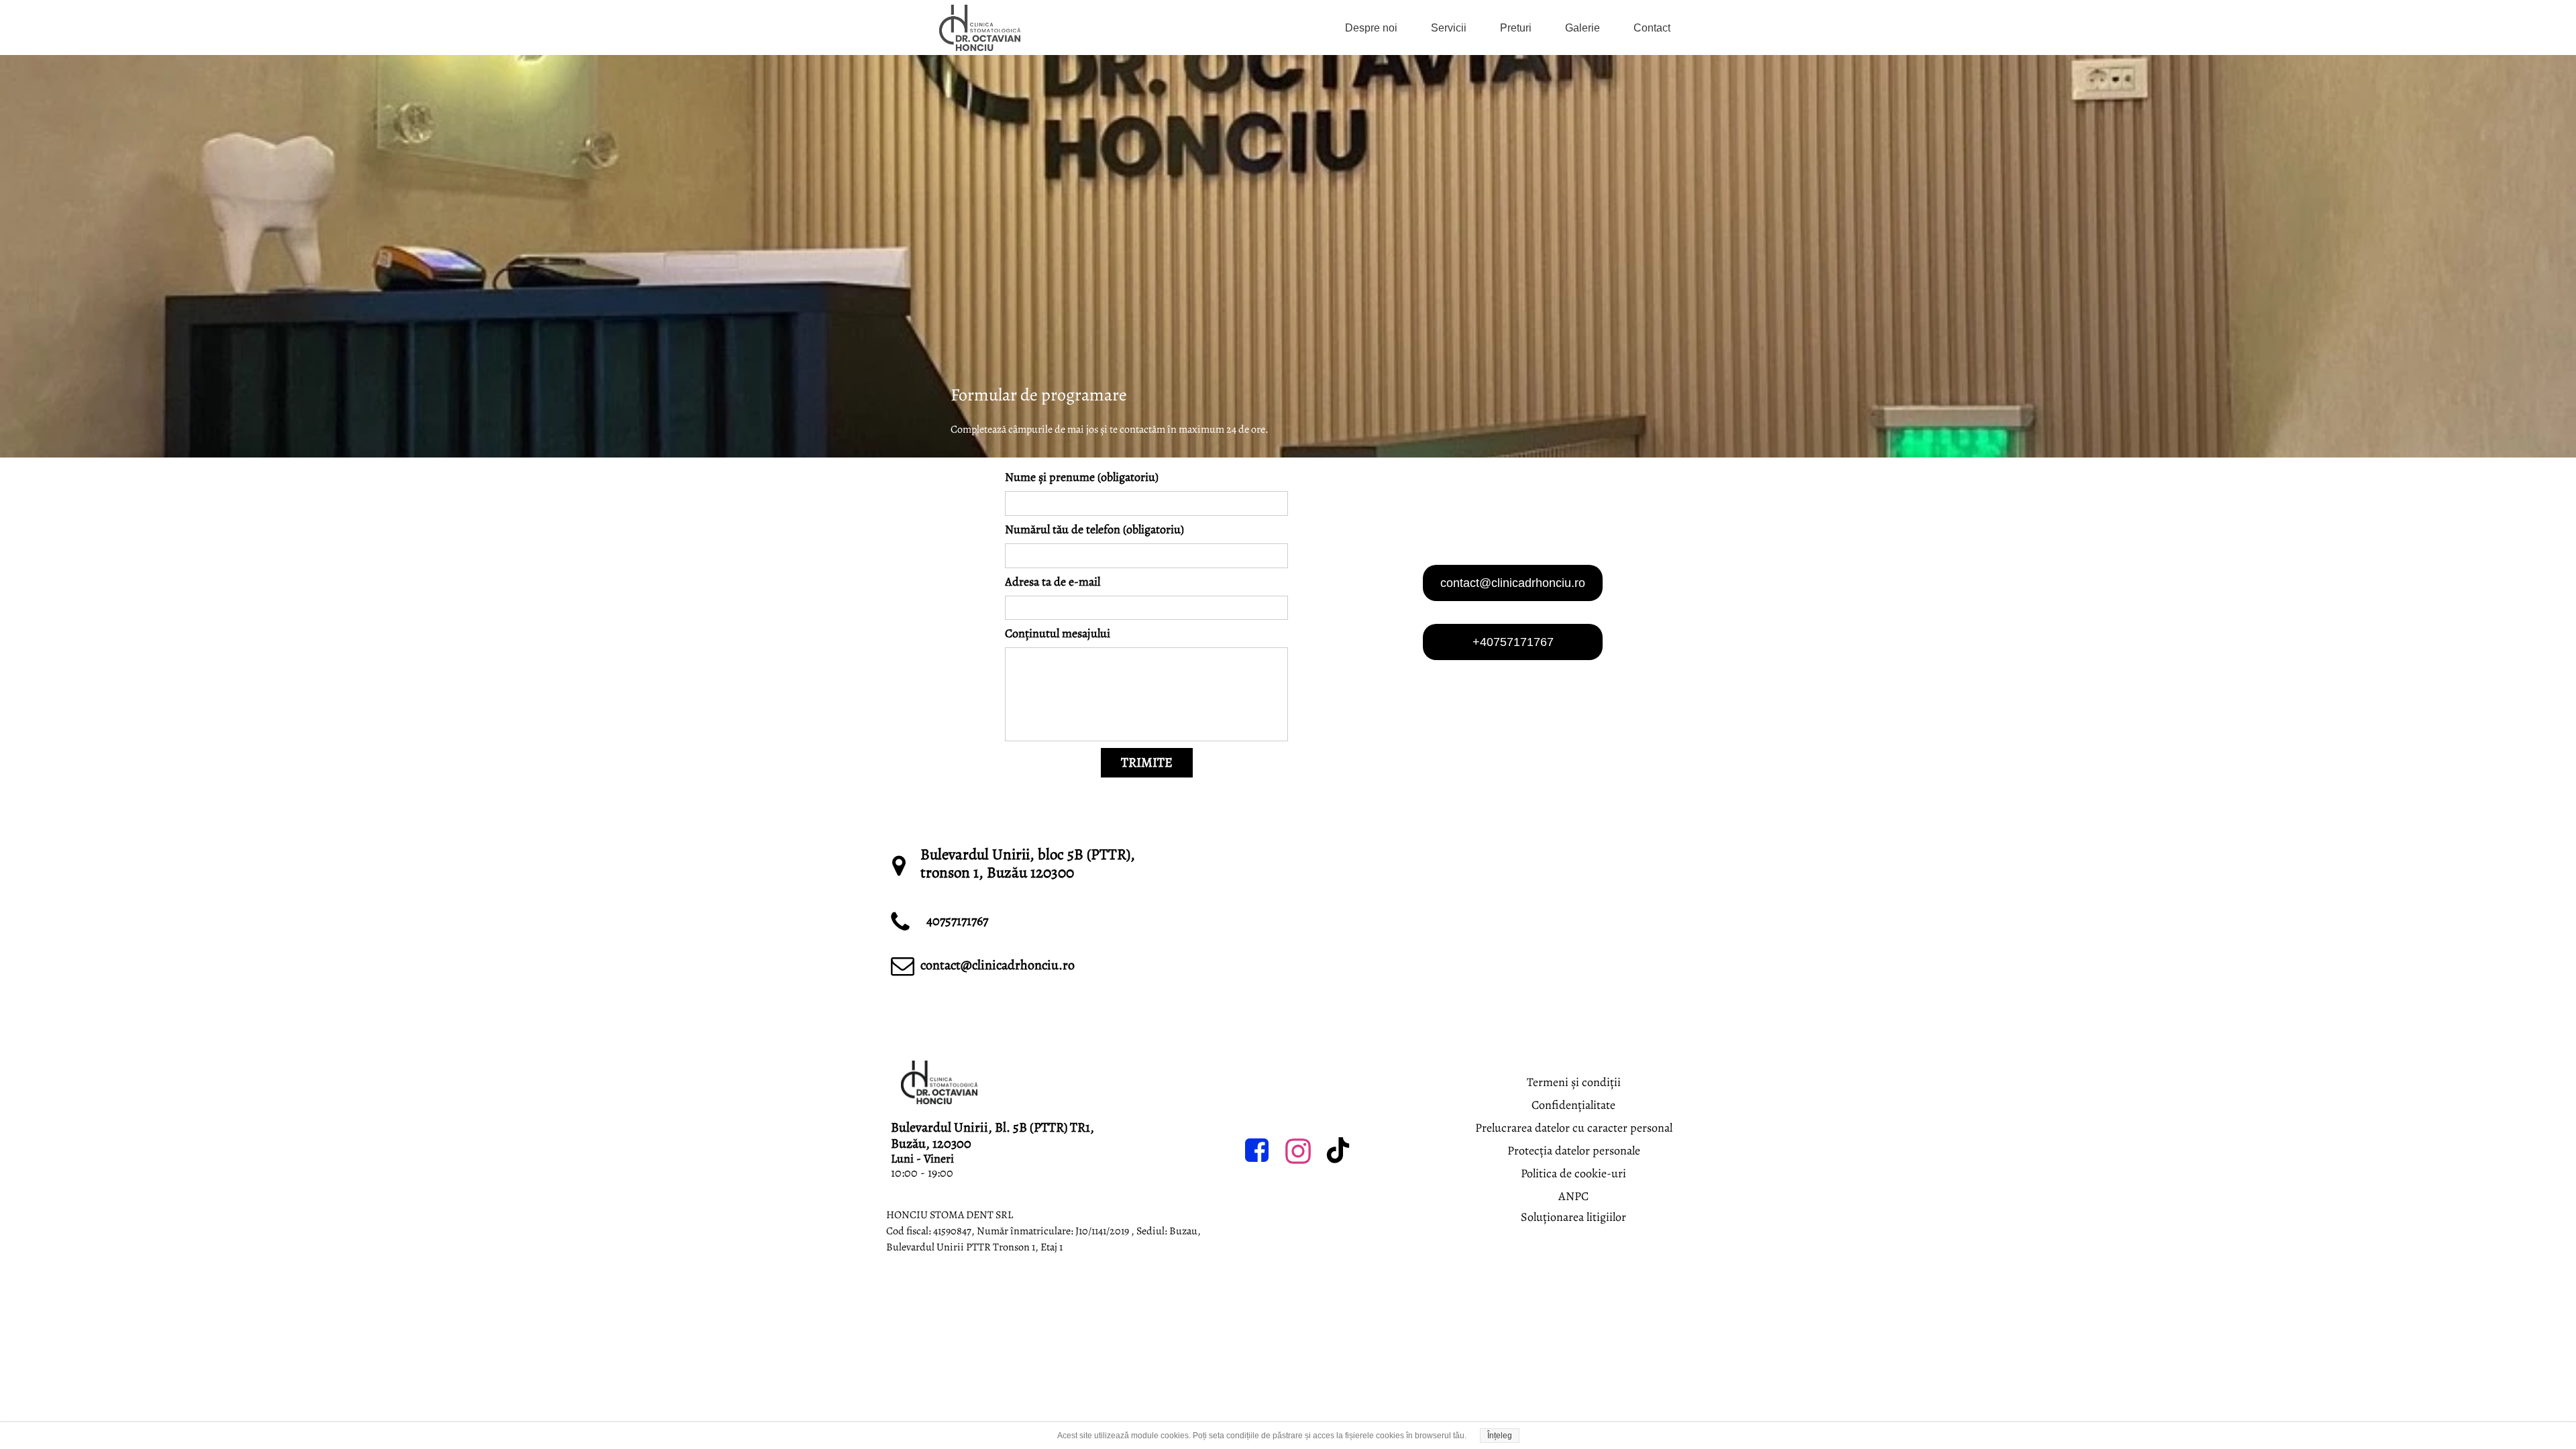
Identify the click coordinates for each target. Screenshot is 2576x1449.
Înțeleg (1500, 1436)
